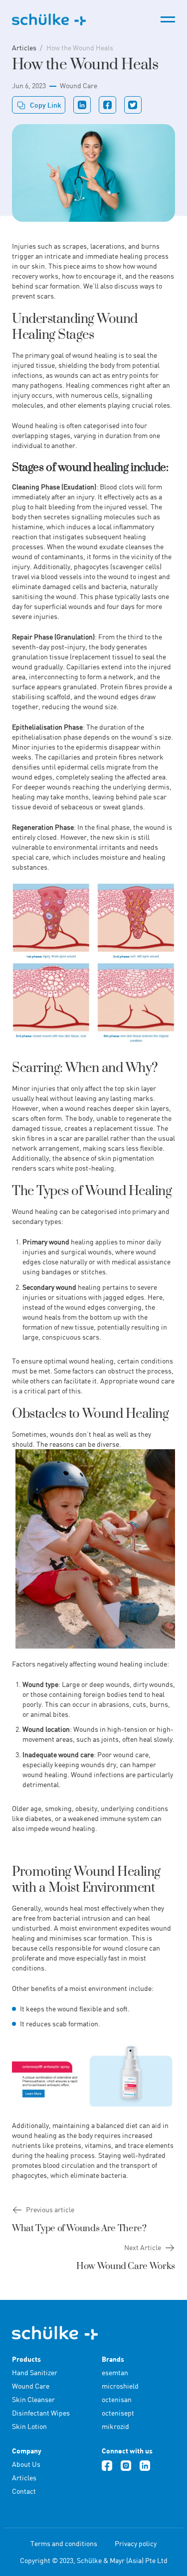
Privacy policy (136, 2543)
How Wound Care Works (126, 2266)
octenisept (118, 2413)
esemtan (115, 2372)
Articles (24, 48)
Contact (24, 2491)
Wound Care (79, 85)
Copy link (46, 105)
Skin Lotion (29, 2426)
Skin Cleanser (33, 2399)
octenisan (117, 2399)
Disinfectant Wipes (41, 2413)
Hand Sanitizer (35, 2372)
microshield (120, 2386)
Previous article (50, 2209)
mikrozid (115, 2426)
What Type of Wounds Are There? (79, 2228)
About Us (26, 2464)
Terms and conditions (64, 2543)
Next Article (143, 2247)
